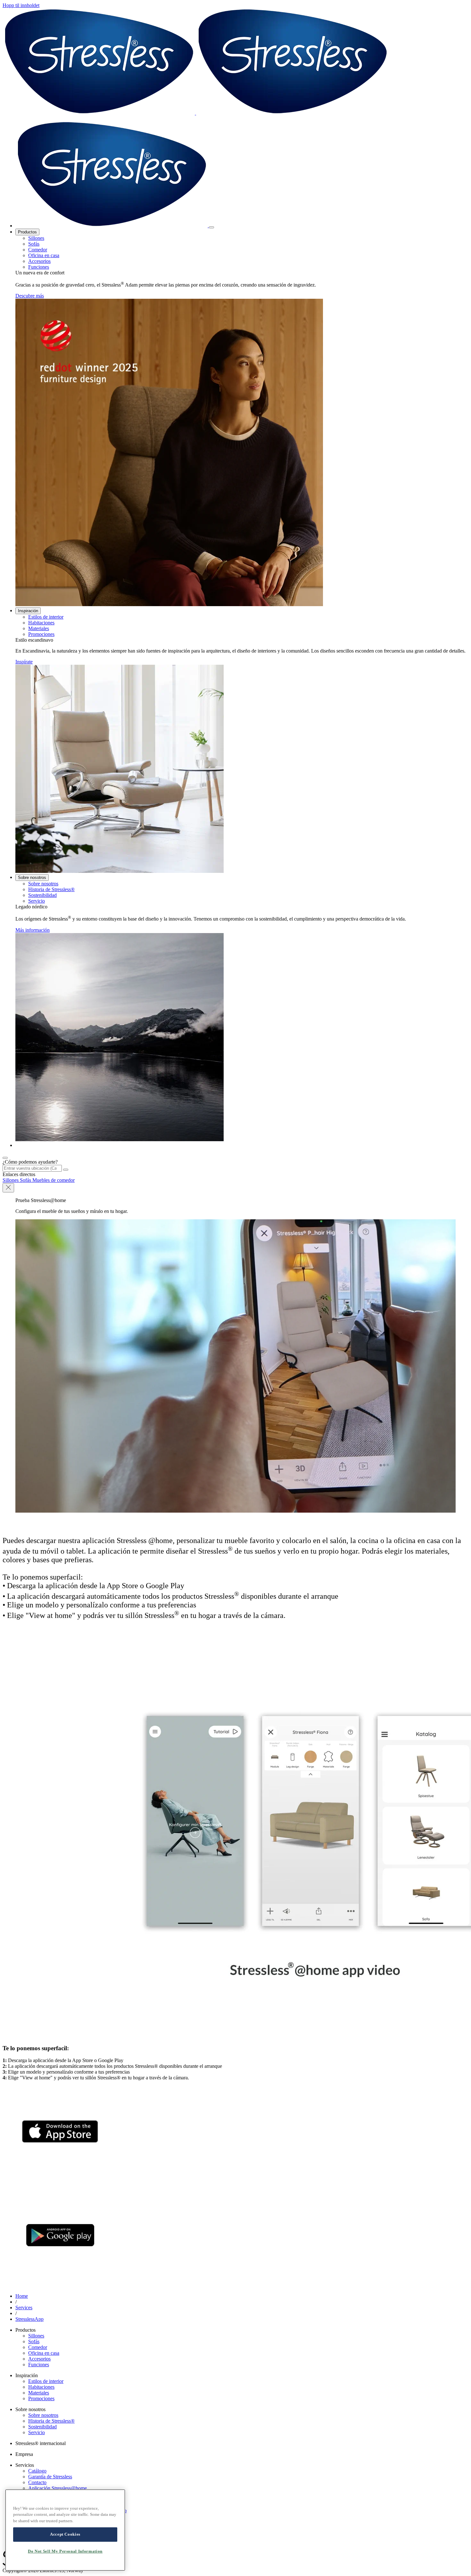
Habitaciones (41, 623)
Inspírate (24, 662)
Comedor (38, 250)
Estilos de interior (46, 617)
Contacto (37, 2482)
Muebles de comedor (54, 1180)
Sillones (36, 238)
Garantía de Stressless (50, 2477)
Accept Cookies (65, 2534)
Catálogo (37, 2471)
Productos (27, 232)
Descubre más (30, 296)
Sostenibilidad (42, 895)
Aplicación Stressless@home (58, 2488)
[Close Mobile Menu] (211, 227)
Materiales (39, 628)
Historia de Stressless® (51, 889)
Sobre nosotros (32, 878)
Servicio (37, 901)
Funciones (39, 267)
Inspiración (28, 611)
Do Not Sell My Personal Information (65, 2551)
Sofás (34, 244)
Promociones (41, 634)
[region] (65, 2530)
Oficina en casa (44, 255)
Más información (33, 930)
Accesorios (39, 261)
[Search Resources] (66, 1170)
